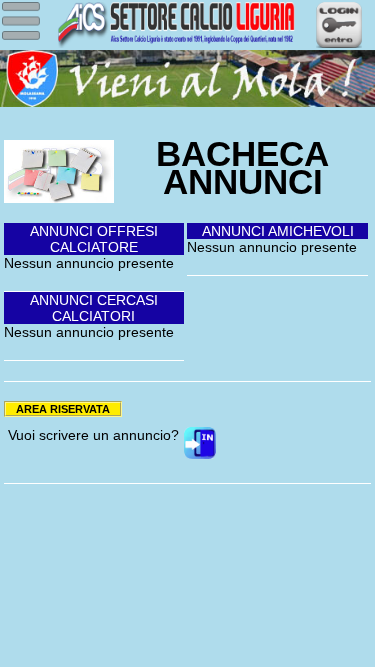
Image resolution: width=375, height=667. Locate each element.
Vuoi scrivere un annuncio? (93, 435)
